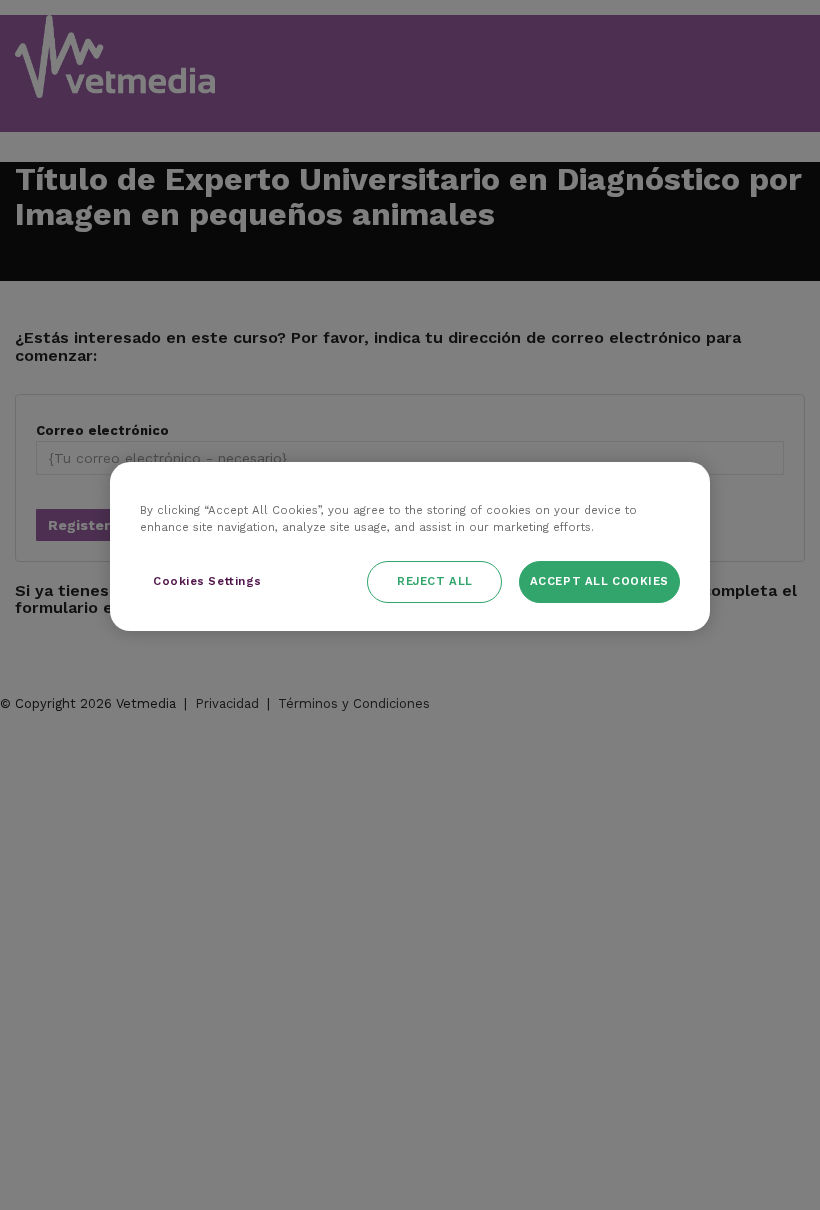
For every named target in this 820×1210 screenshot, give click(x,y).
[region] (410, 546)
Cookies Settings (207, 581)
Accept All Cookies (599, 581)
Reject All (435, 581)
